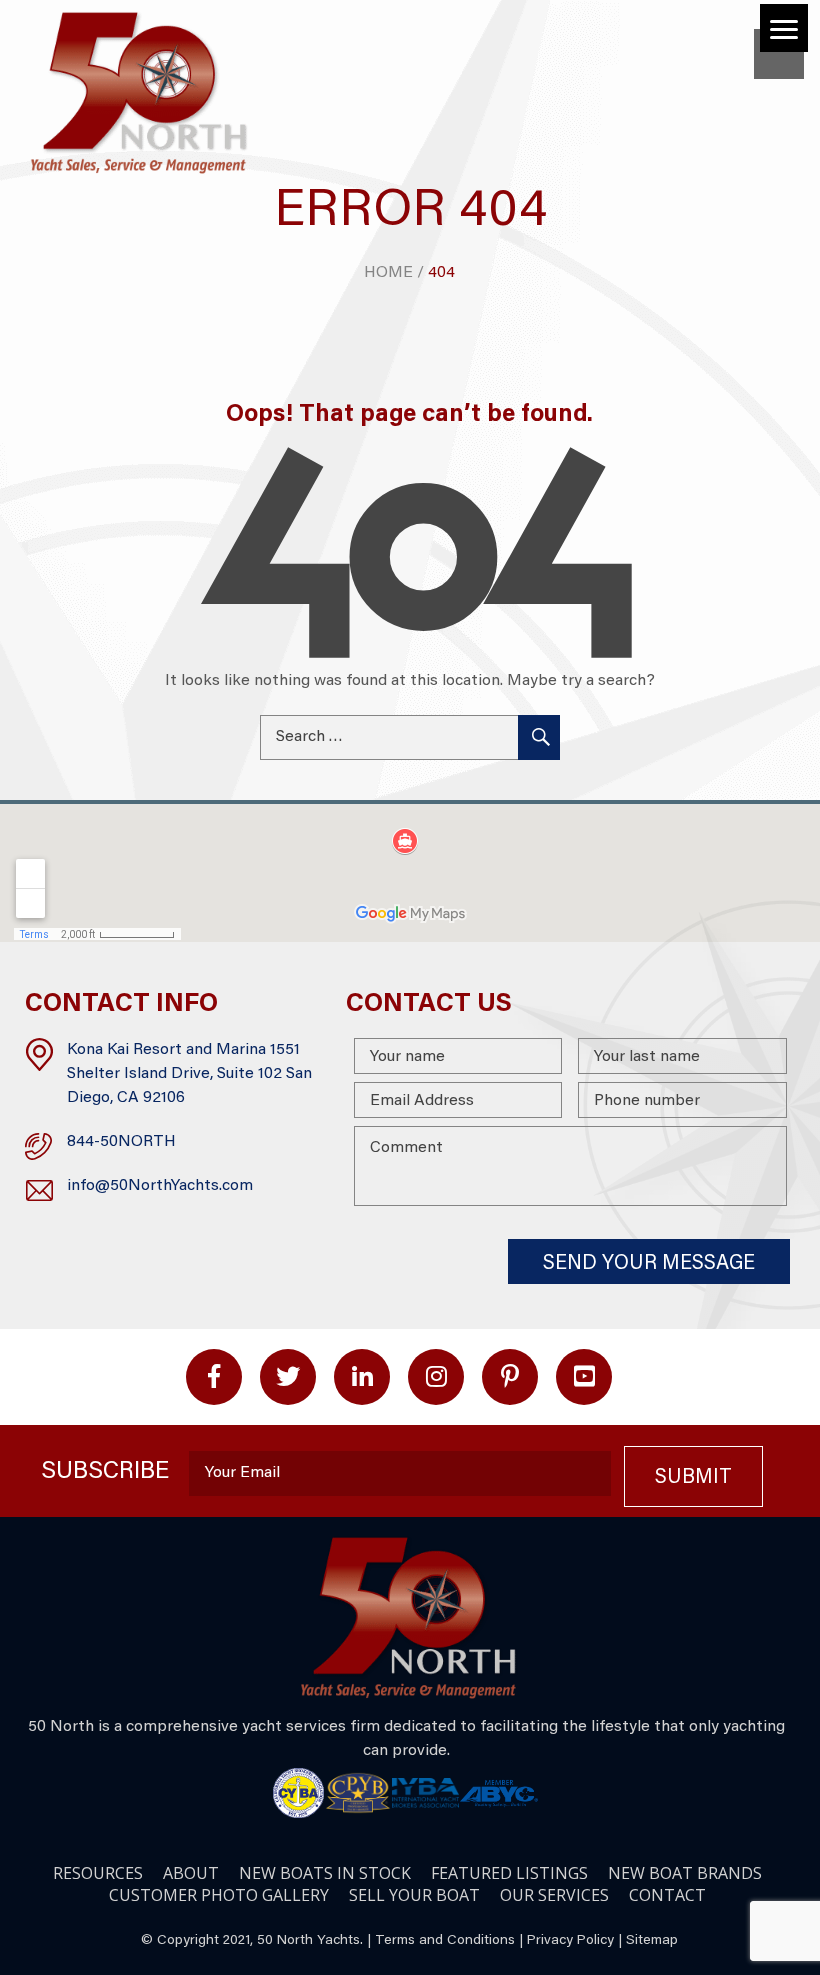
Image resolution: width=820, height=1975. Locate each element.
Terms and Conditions (445, 1941)
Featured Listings (509, 1873)
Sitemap (652, 1941)
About (191, 1873)
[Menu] (784, 28)
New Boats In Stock (325, 1873)
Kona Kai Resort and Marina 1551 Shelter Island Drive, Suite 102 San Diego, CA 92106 (189, 1074)
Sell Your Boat (414, 1895)
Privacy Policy (570, 1941)
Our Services (554, 1895)
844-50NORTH (121, 1142)
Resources (98, 1873)
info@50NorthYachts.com (160, 1186)
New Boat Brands (685, 1873)
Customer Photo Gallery (219, 1895)
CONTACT (667, 1895)
